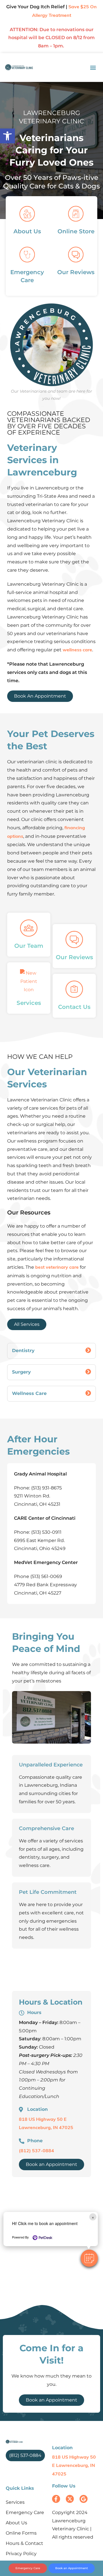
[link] (7, 136)
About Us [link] (16, 2523)
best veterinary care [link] (57, 1268)
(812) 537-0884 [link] (36, 2151)
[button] (89, 2258)
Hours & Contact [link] (24, 2543)
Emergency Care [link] (25, 2512)
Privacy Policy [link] (21, 2554)
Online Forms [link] (21, 2533)
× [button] (93, 2217)
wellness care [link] (77, 650)
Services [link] (15, 2502)
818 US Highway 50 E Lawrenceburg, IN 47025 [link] (74, 2466)
